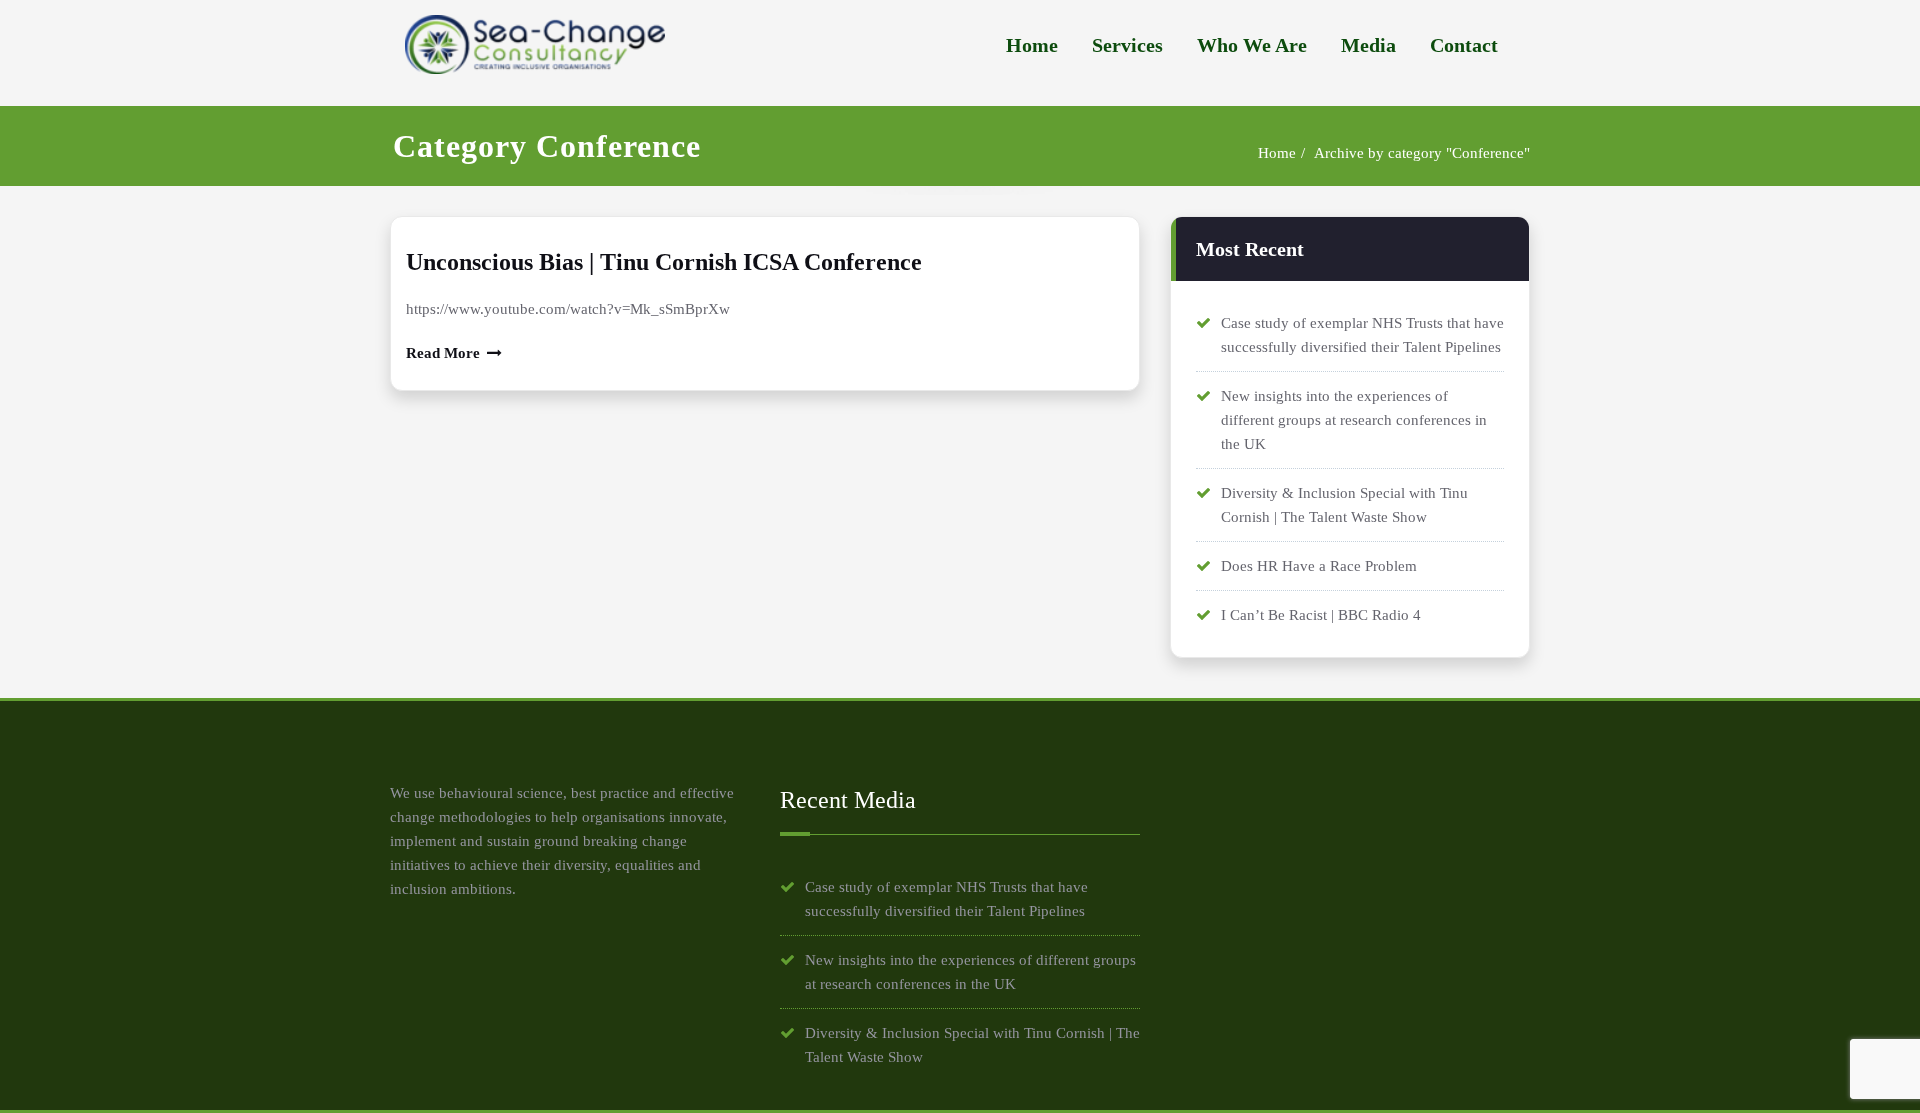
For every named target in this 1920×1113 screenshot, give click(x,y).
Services (1127, 45)
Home (1032, 45)
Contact (1464, 45)
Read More (443, 353)
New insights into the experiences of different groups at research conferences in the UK (1354, 420)
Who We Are (1252, 45)
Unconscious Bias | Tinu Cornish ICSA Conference (664, 262)
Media (1368, 45)
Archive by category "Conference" (1422, 153)
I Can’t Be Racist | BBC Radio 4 (1321, 615)
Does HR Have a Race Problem (1319, 566)
